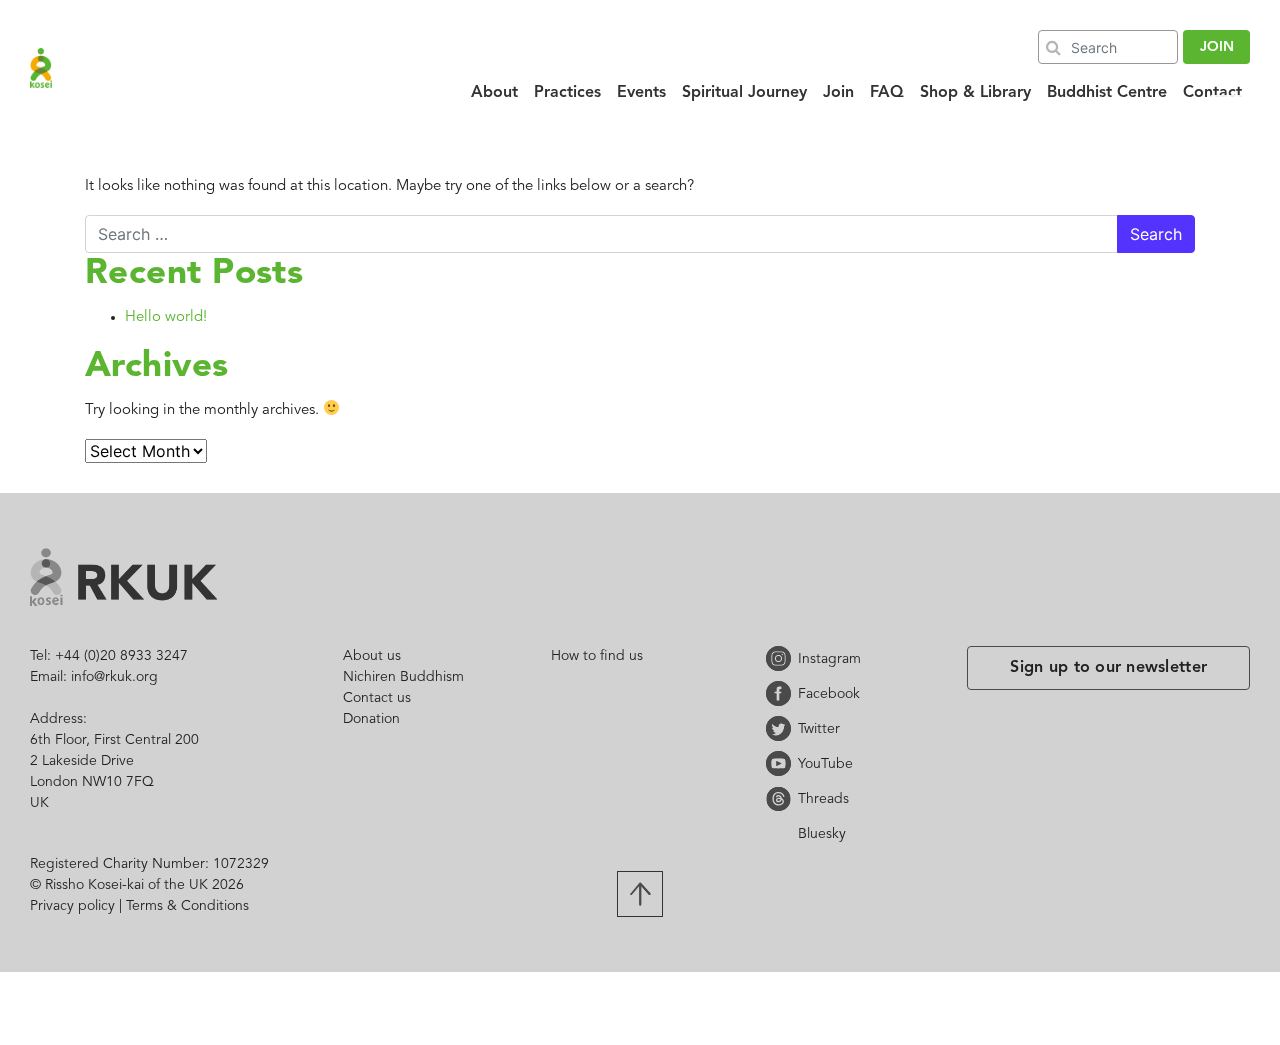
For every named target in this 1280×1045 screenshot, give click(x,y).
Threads (782, 798)
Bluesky (782, 833)
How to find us (597, 656)
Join (838, 93)
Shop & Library (975, 93)
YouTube (782, 763)
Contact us (377, 698)
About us (372, 656)
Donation (371, 719)
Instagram (782, 658)
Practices (567, 93)
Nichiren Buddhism (403, 677)
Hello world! (166, 317)
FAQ (887, 93)
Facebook (782, 693)
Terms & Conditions (187, 906)
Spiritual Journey (744, 93)
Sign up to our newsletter (1109, 668)
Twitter (782, 728)
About (494, 93)
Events (641, 93)
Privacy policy (72, 906)
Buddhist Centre (1107, 93)
